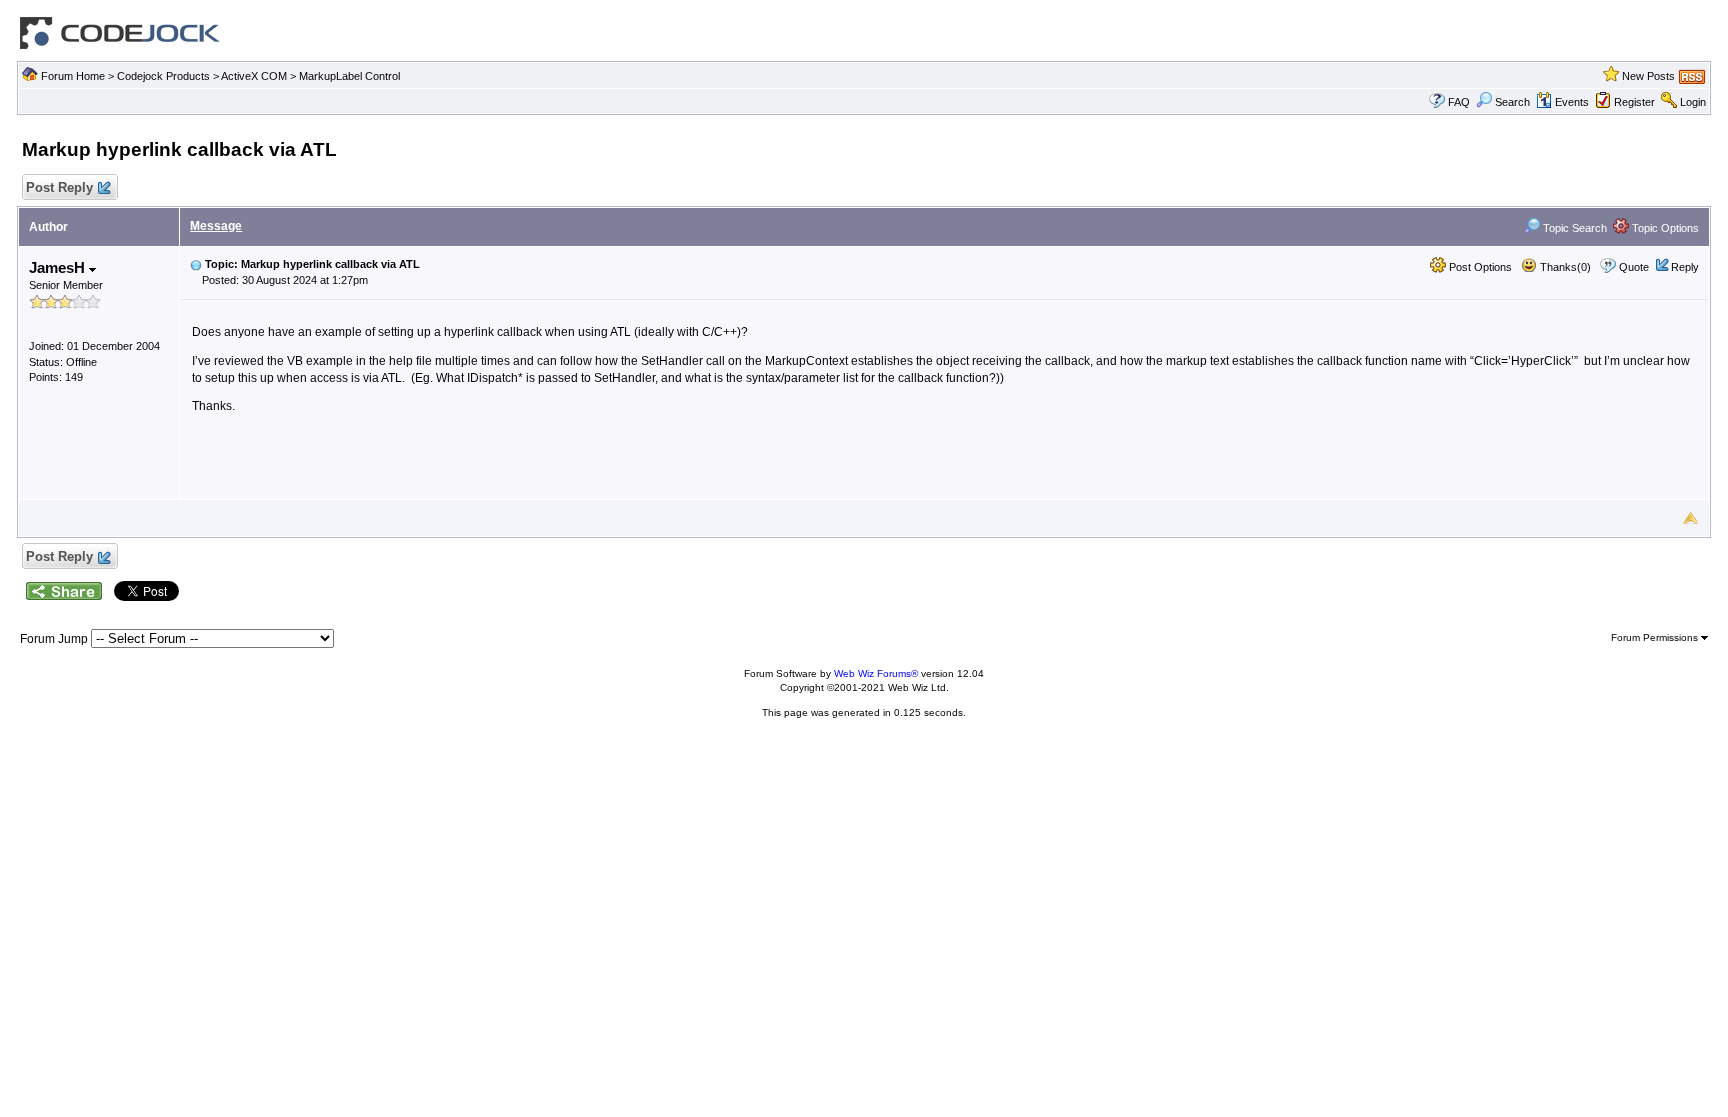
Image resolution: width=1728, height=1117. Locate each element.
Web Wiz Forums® (876, 673)
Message (216, 226)
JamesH (59, 267)
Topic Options (1664, 228)
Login (1693, 102)
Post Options (1479, 267)
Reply (1685, 267)
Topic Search (1573, 228)
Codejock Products (163, 76)
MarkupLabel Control (349, 76)
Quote (1634, 267)
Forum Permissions (1656, 637)
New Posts (1648, 76)
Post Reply (59, 187)
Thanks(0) (1564, 267)
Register (1634, 102)
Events (1572, 102)
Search (1512, 102)
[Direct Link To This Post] (196, 264)
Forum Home (73, 76)
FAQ (1459, 102)
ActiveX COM (254, 76)
